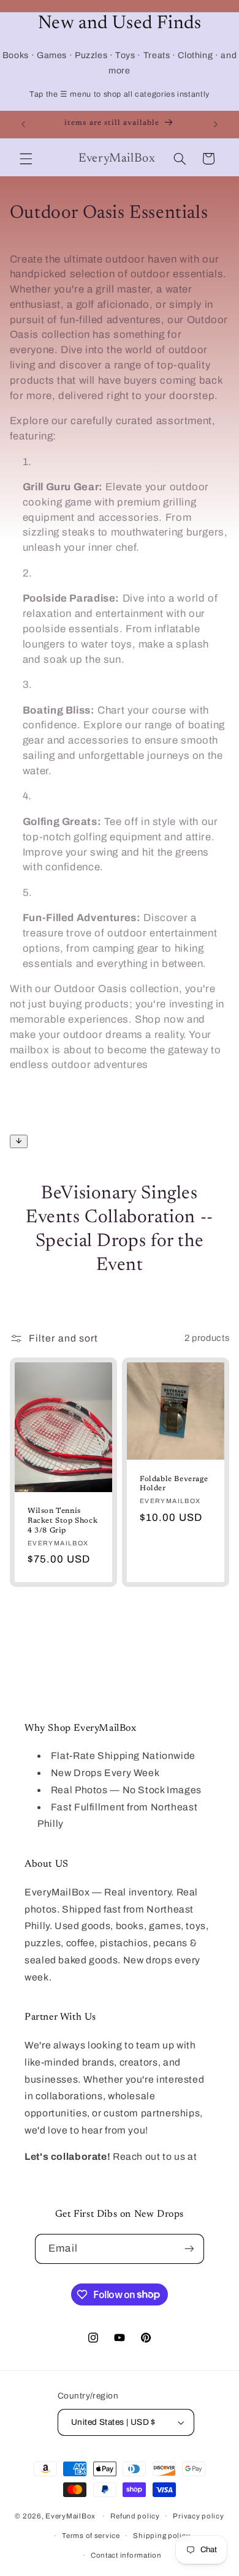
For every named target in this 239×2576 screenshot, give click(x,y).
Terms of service (91, 2536)
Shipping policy (161, 2536)
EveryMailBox (70, 2516)
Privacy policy (198, 2516)
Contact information (126, 2555)
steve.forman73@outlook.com (95, 2174)
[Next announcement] (216, 124)
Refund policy (135, 2516)
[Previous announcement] (23, 124)
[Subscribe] (189, 2249)
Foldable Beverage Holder (174, 1484)
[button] (26, 159)
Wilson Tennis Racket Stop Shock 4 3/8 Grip (63, 1521)
